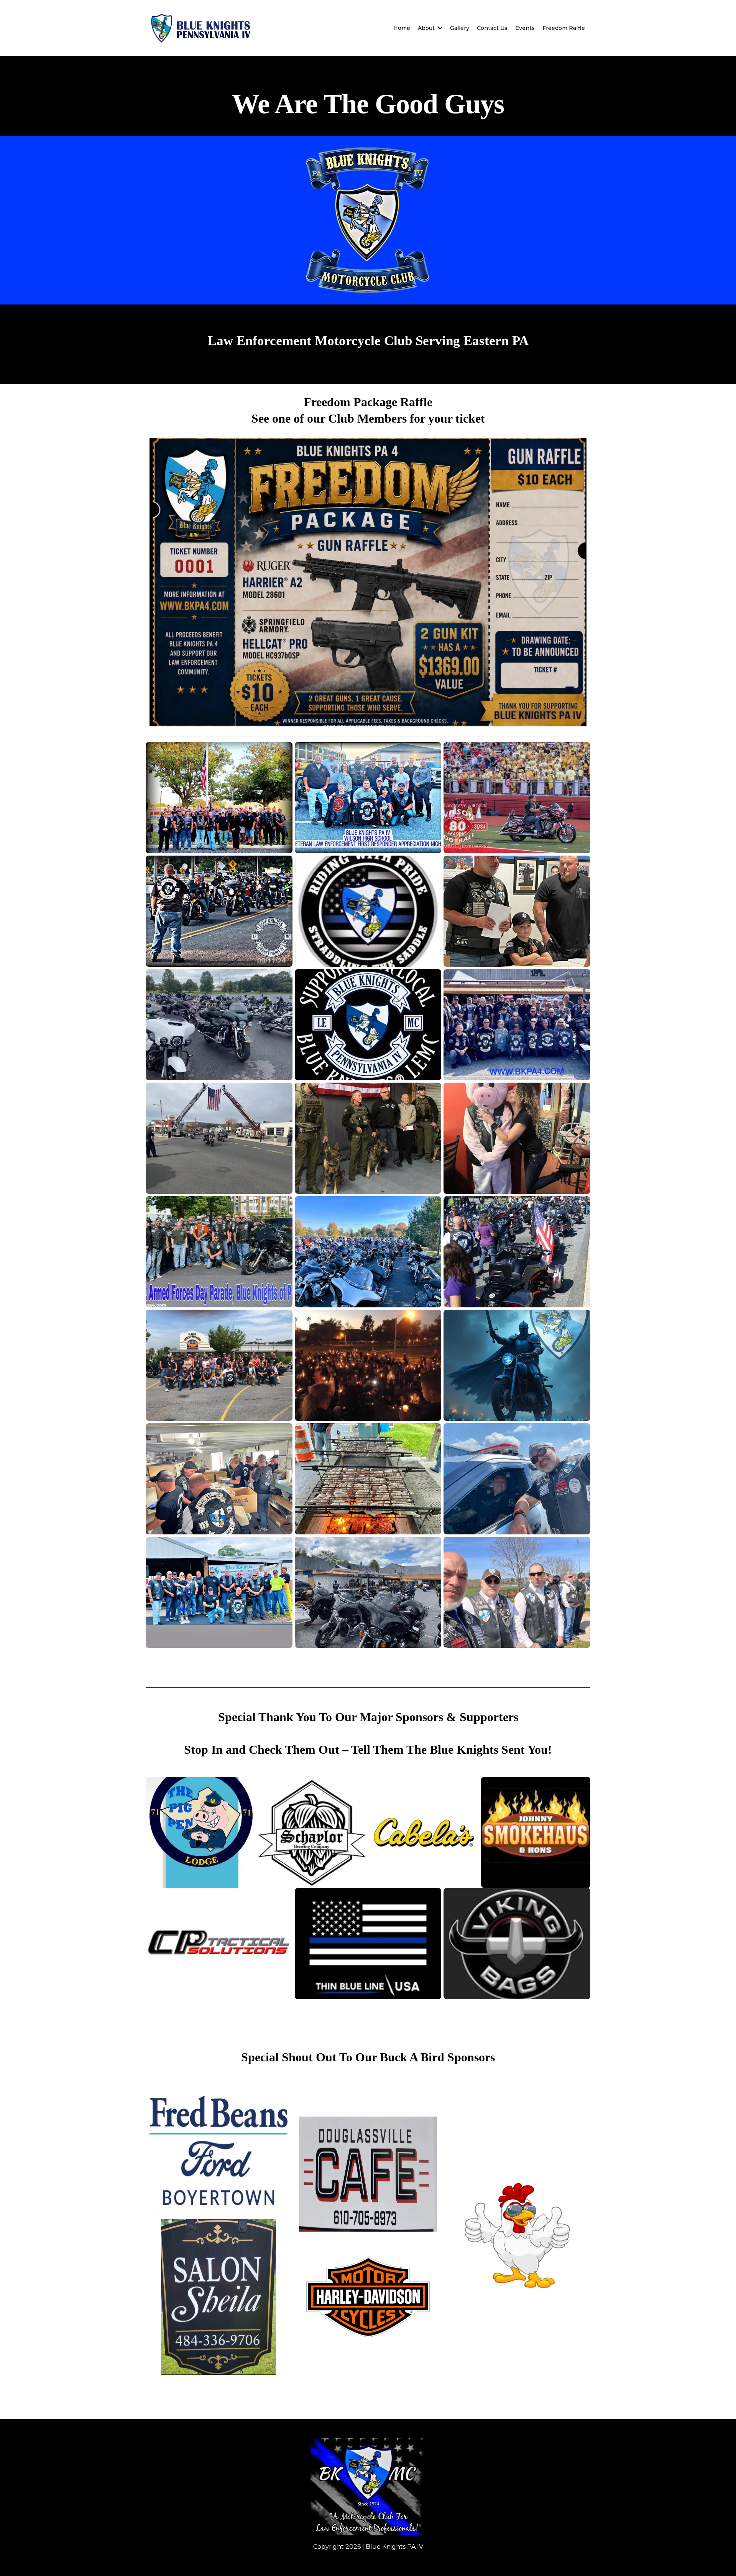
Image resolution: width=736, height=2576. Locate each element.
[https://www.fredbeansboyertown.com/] (219, 2154)
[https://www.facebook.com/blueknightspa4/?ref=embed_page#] (368, 2487)
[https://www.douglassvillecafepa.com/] (368, 2174)
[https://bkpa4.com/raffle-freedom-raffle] (368, 582)
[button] (439, 28)
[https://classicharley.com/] (368, 2297)
